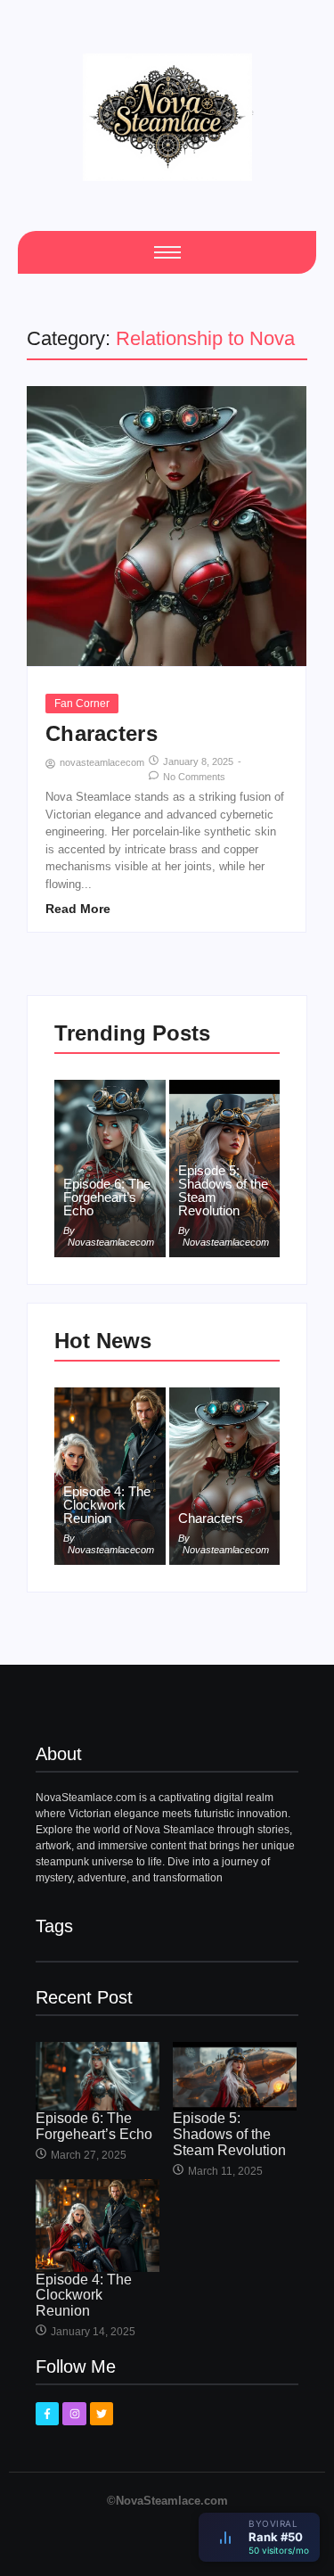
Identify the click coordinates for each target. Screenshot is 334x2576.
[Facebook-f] (47, 2414)
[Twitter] (102, 2414)
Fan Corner (82, 704)
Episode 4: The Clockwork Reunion (107, 1505)
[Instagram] (74, 2414)
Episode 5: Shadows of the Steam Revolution (223, 1190)
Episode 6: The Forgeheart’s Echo (107, 1197)
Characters (102, 734)
